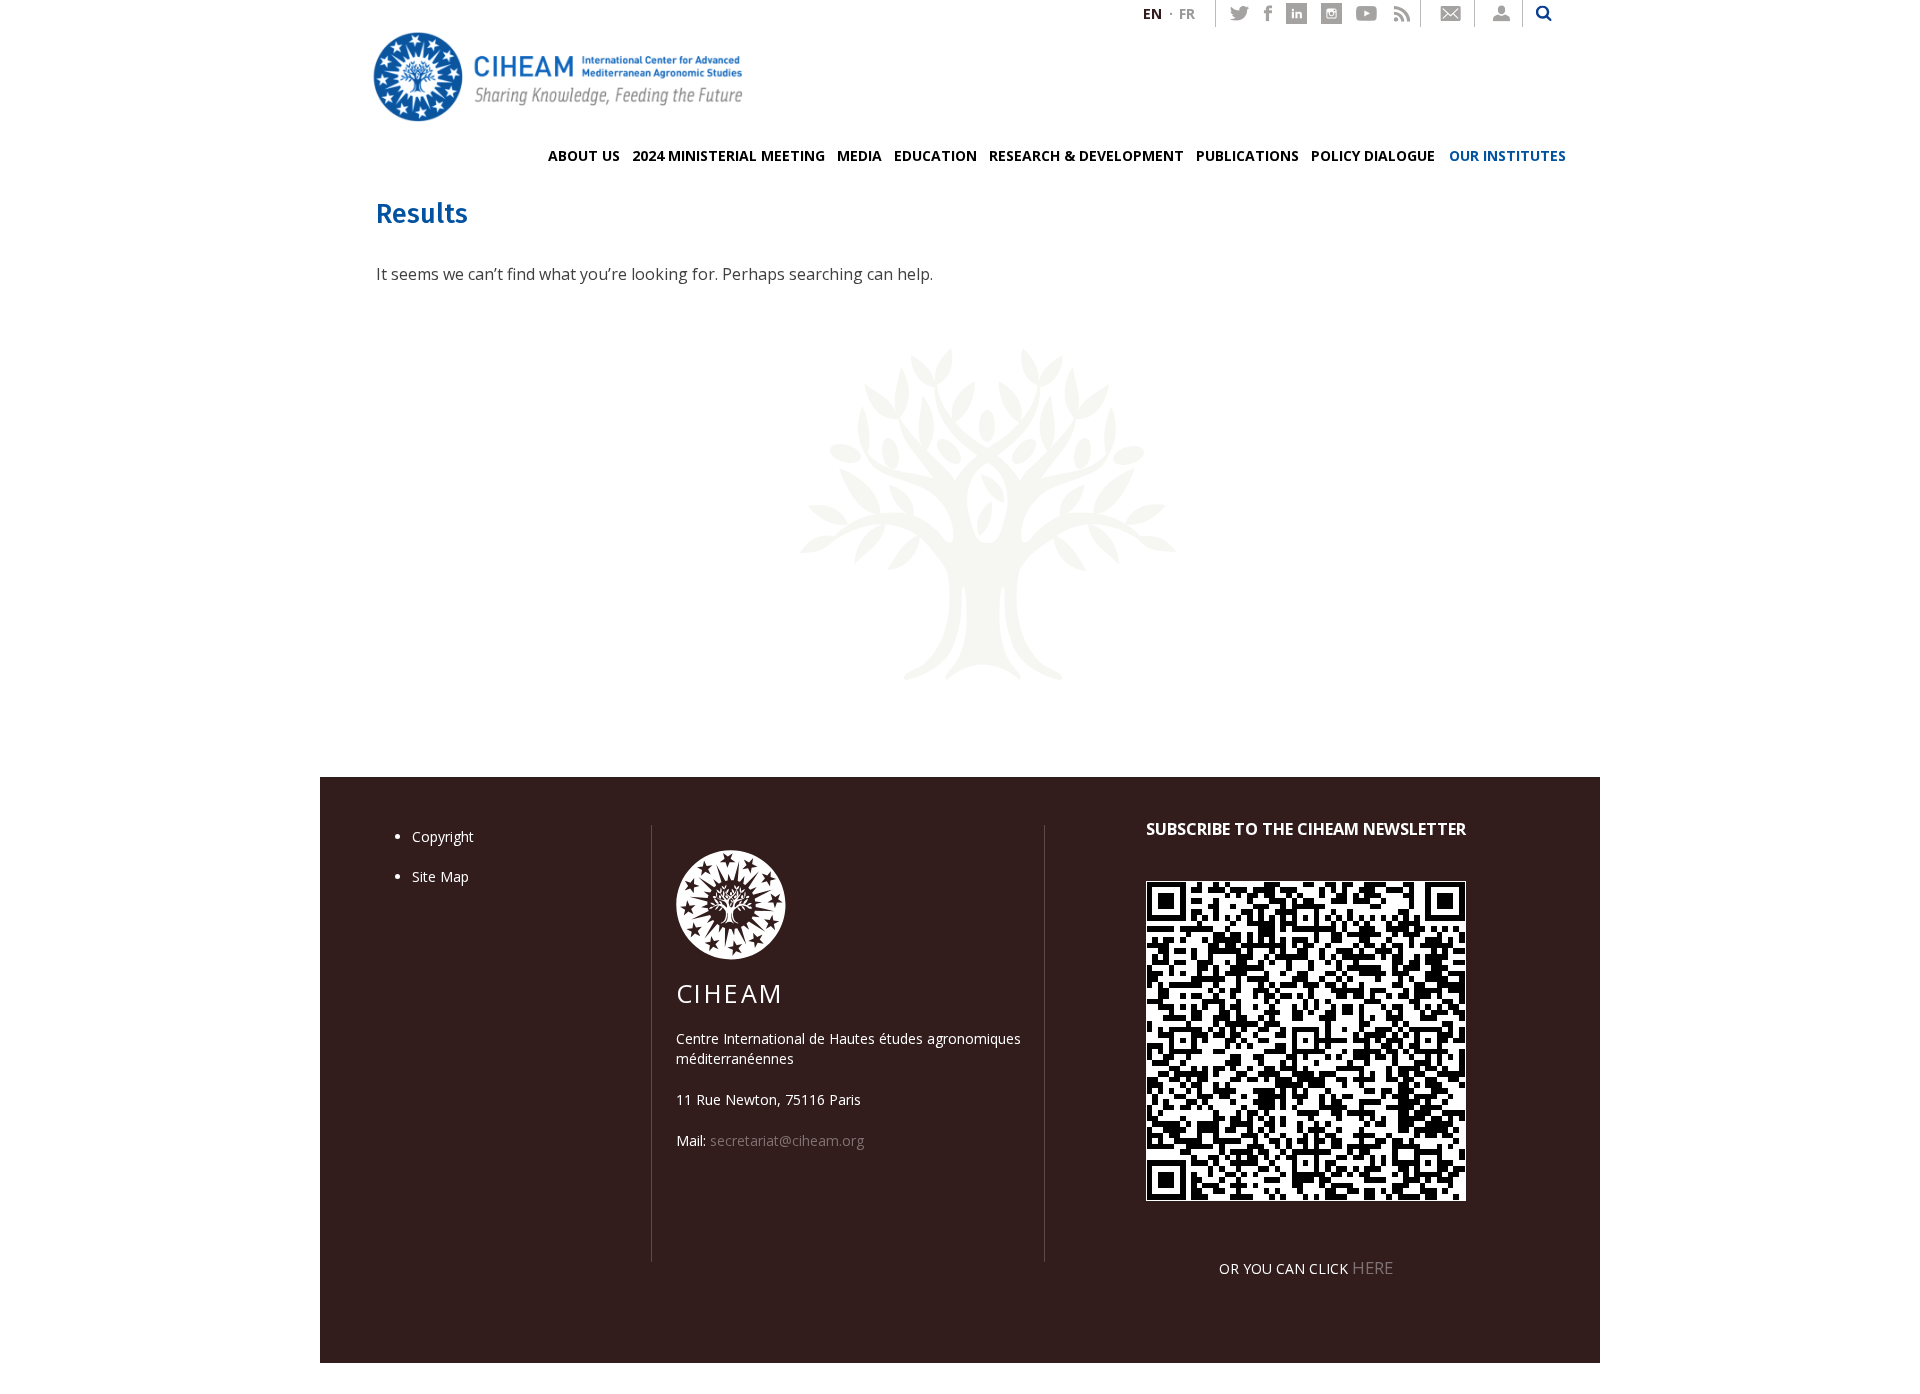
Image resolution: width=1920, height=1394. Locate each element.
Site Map (440, 876)
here (1372, 1267)
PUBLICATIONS (1247, 155)
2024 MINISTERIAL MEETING (728, 155)
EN (1152, 13)
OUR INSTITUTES (1507, 155)
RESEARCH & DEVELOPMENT (1086, 155)
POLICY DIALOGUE (1373, 155)
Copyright (443, 836)
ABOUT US (584, 155)
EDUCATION (935, 155)
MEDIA (859, 155)
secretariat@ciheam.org (787, 1140)
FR (1187, 13)
